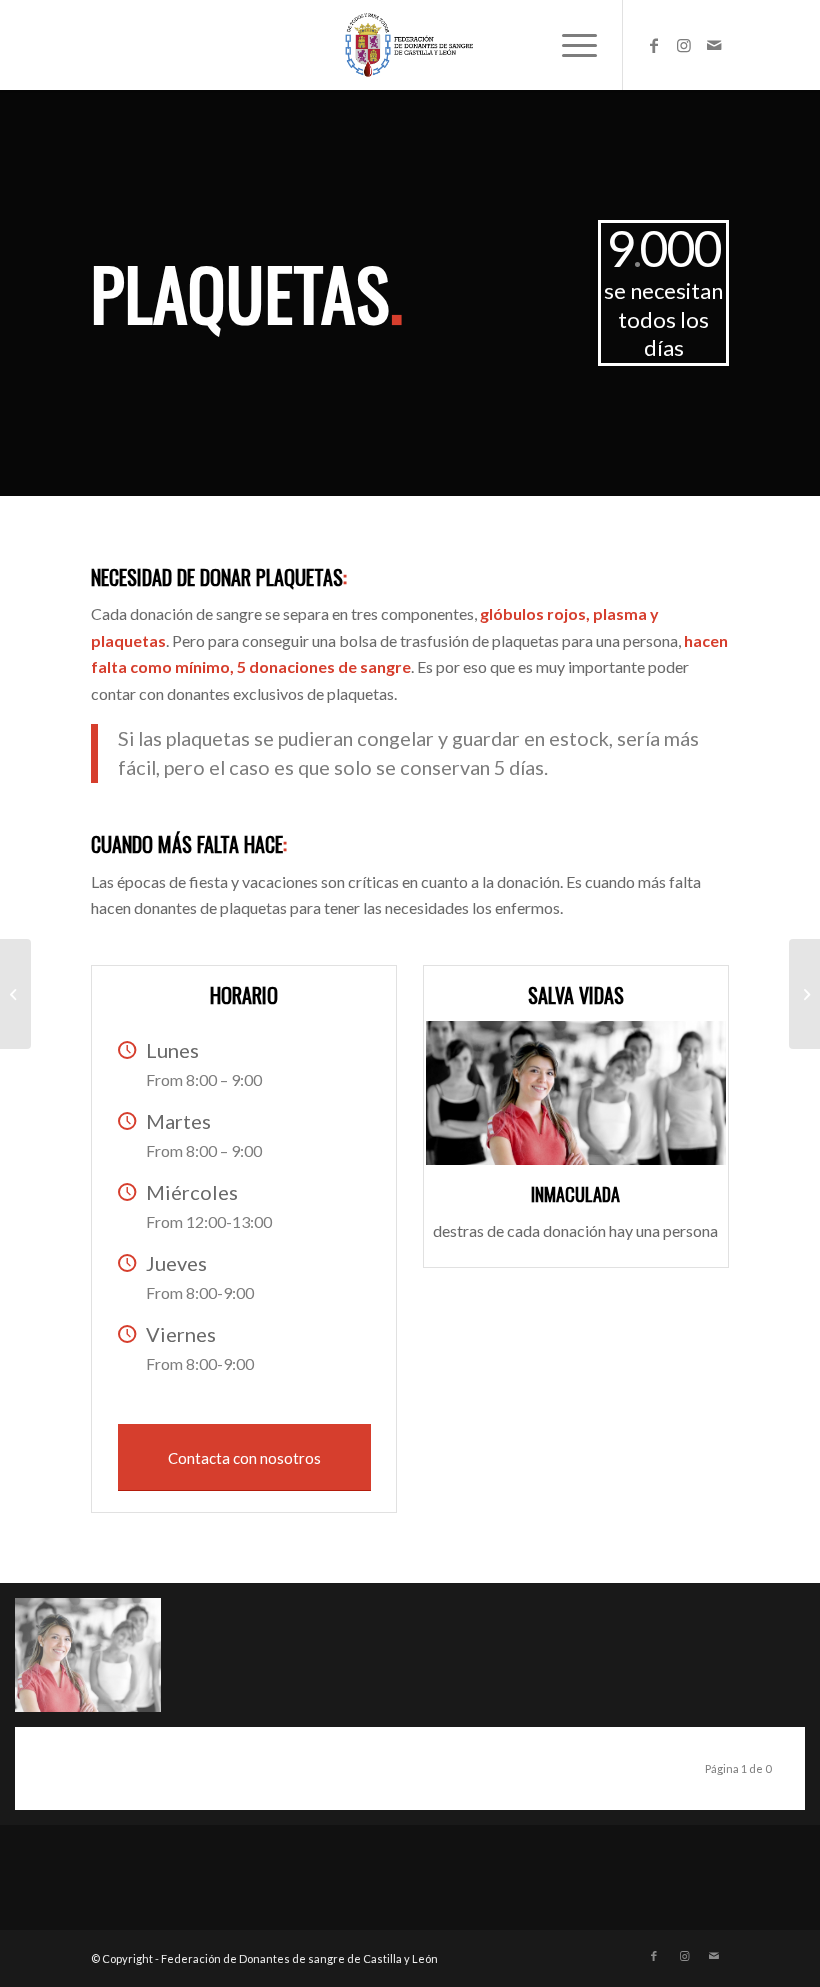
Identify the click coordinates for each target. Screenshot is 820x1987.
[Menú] (569, 45)
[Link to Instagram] (684, 45)
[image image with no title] (95, 1662)
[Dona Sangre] (15, 994)
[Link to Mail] (714, 45)
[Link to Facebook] (654, 45)
